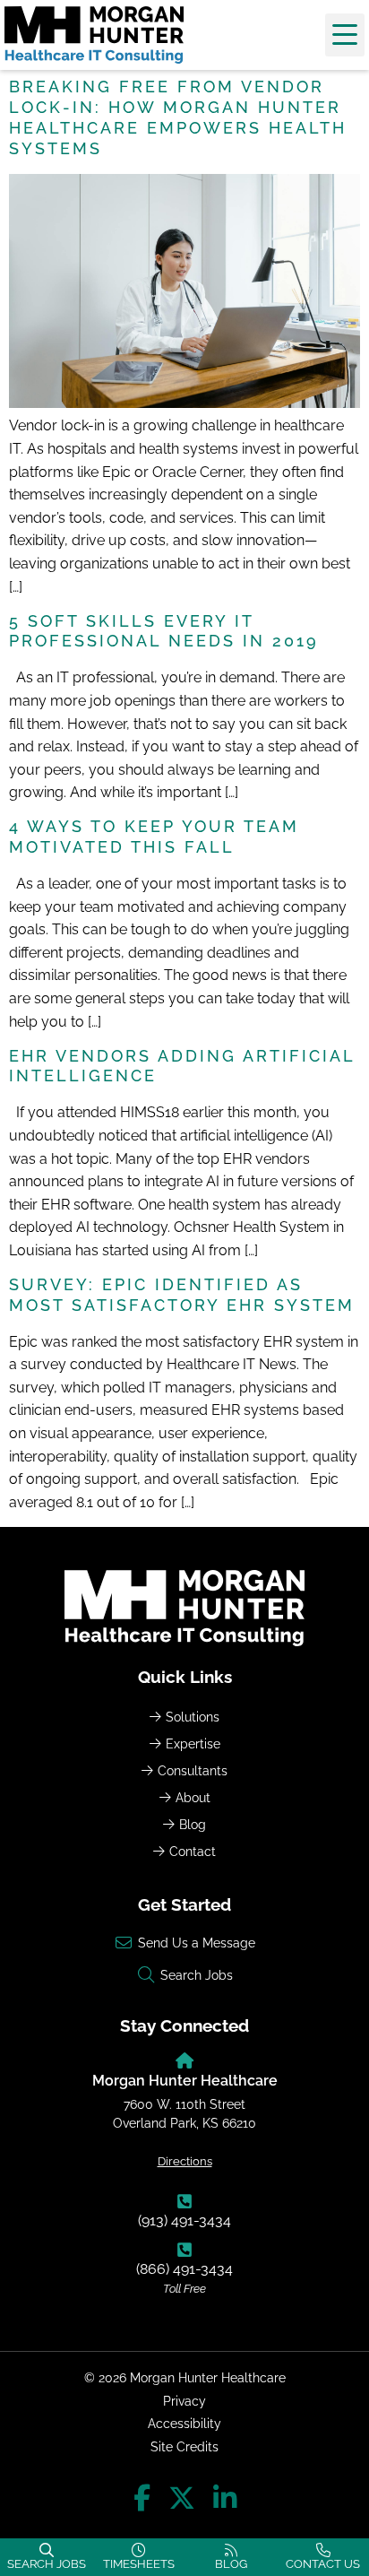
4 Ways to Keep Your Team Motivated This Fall (154, 837)
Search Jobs (47, 2564)
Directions (185, 2161)
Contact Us (323, 2564)
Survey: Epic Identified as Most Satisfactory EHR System (182, 1295)
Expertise (193, 1743)
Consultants (193, 1770)
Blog (193, 1824)
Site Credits (184, 2446)
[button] (345, 35)
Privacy (184, 2401)
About (193, 1797)
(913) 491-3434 (184, 2220)
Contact (193, 1851)
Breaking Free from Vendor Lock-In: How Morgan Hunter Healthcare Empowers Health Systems (178, 117)
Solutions (193, 1717)
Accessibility (184, 2423)
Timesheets (139, 2564)
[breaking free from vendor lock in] (184, 403)
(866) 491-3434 (184, 2269)
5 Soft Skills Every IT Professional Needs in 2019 (164, 631)
